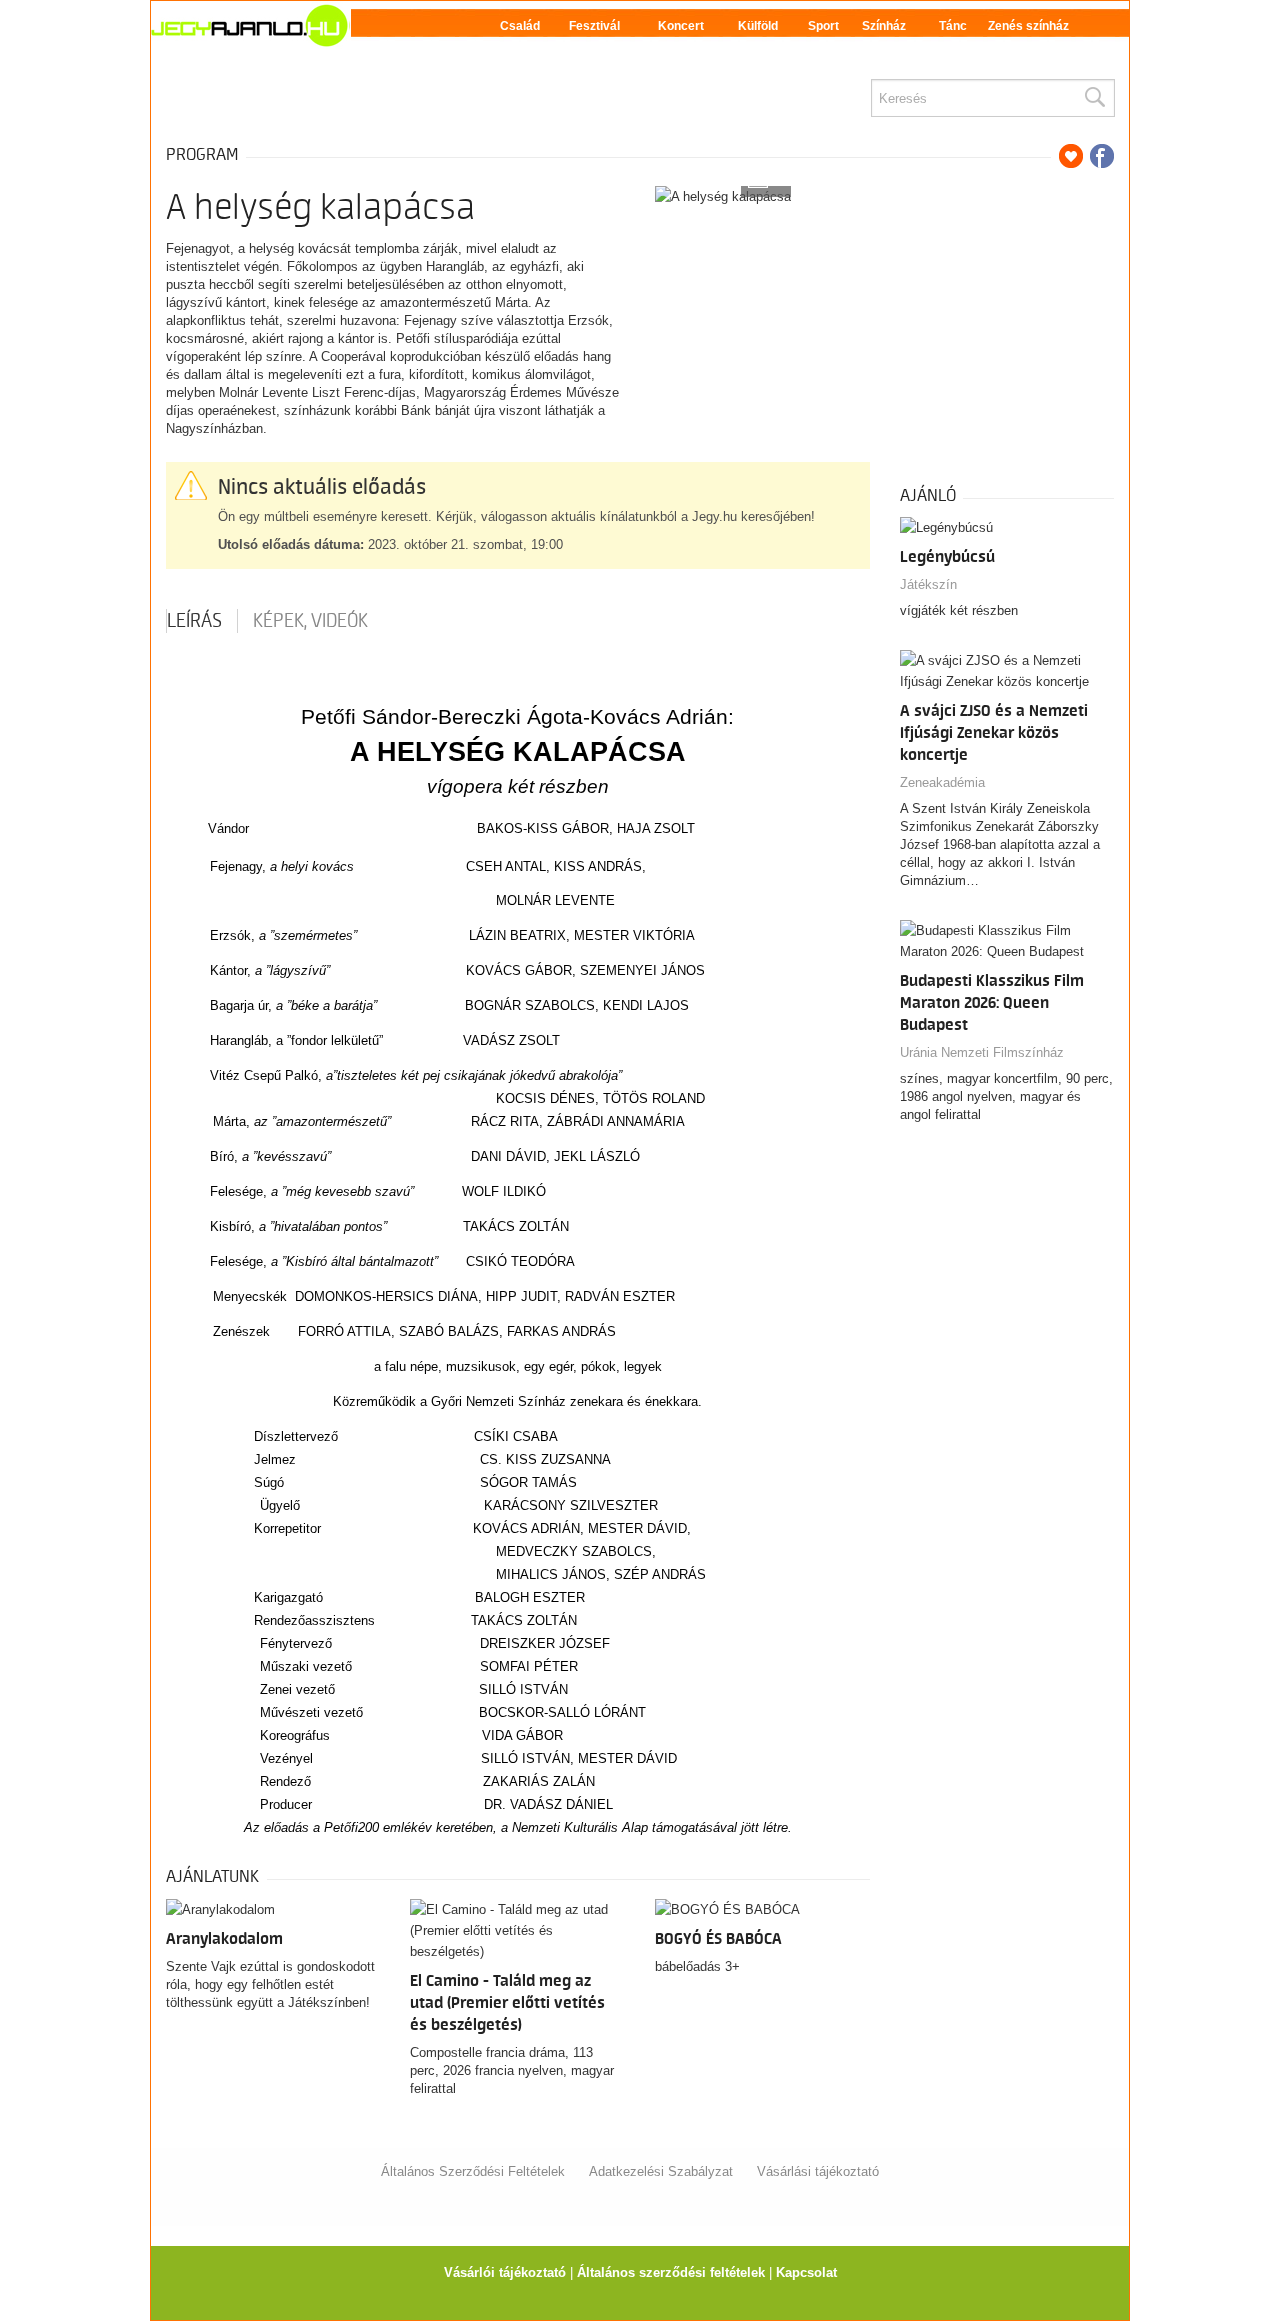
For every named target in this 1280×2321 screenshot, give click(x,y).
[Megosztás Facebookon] (1102, 156)
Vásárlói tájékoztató (505, 2272)
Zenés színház (1028, 26)
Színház (884, 26)
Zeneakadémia (942, 782)
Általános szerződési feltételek (671, 2272)
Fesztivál (594, 26)
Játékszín (928, 584)
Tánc (953, 26)
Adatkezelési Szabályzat (661, 2171)
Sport (823, 26)
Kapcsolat (806, 2272)
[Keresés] (1094, 98)
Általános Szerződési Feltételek (473, 2171)
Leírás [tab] (194, 621)
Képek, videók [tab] (310, 621)
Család (520, 26)
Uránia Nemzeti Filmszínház (982, 1052)
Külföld (758, 26)
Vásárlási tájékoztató (818, 2171)
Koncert (681, 26)
